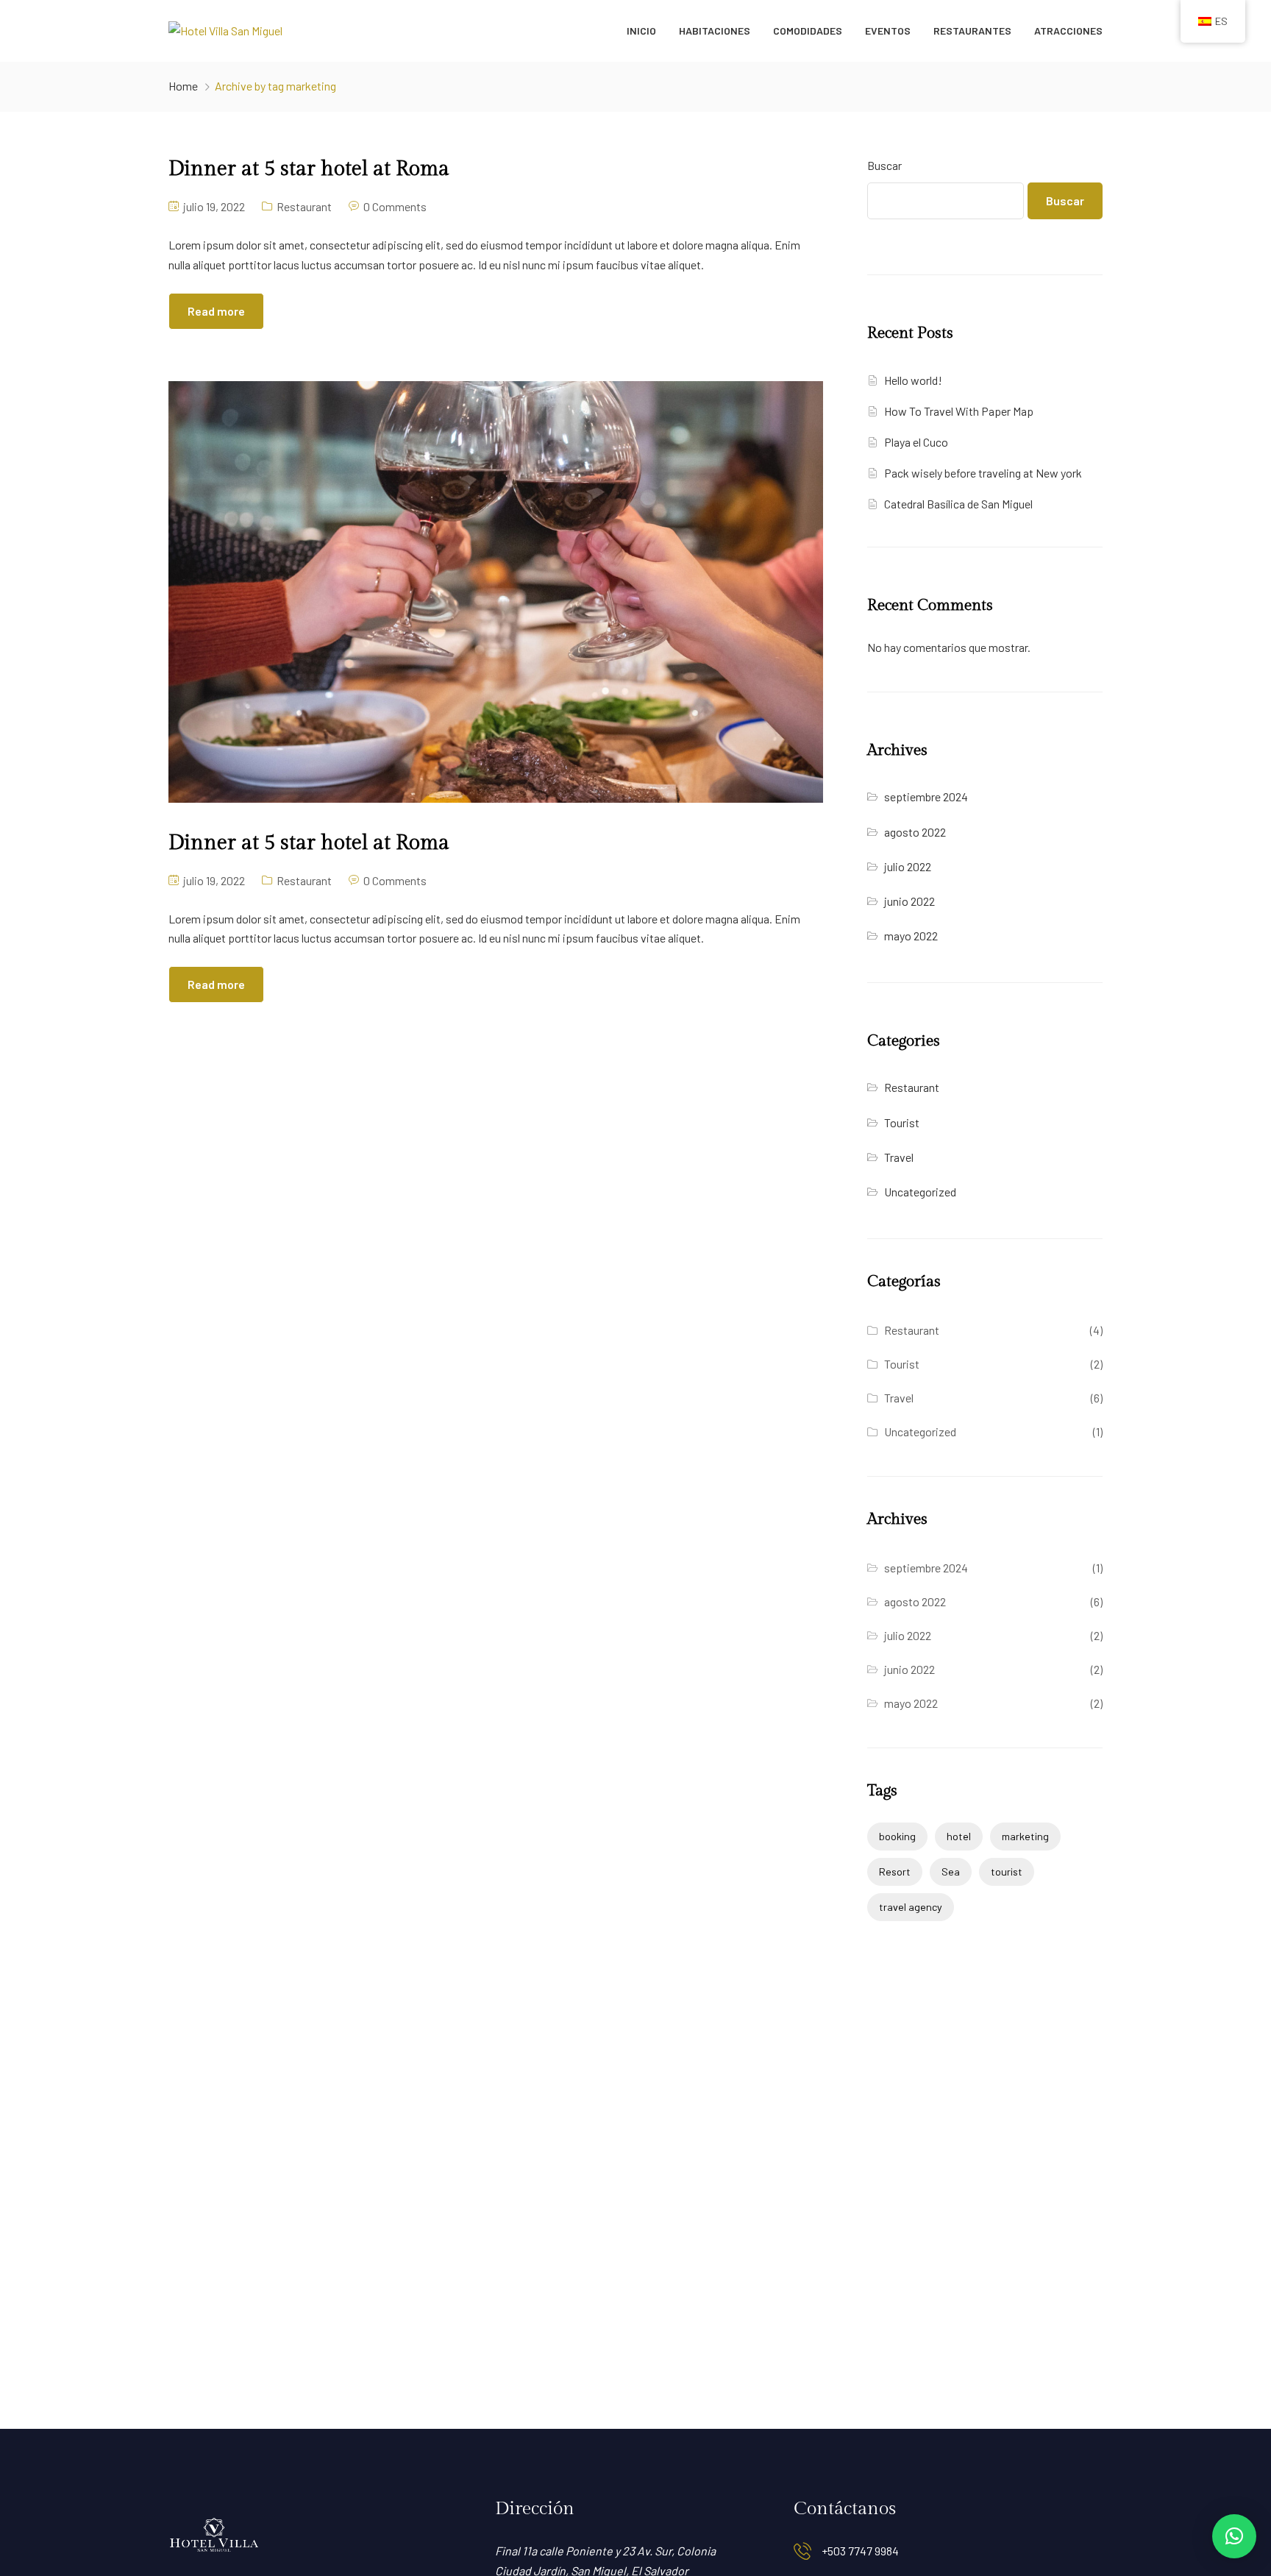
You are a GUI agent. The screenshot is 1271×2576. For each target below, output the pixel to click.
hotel (959, 1836)
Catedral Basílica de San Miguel (958, 504)
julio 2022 (908, 866)
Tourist (902, 1122)
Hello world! (913, 380)
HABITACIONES (715, 31)
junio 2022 (909, 901)
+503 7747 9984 (860, 2551)
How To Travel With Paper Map (959, 411)
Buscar (884, 165)
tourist (1007, 1871)
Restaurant (304, 206)
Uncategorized (920, 1192)
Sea (951, 1871)
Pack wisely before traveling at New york (983, 473)
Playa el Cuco (916, 442)
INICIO (641, 31)
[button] (1234, 2536)
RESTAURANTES (972, 31)
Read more (216, 311)
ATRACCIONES (1068, 31)
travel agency (911, 1907)
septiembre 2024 (926, 796)
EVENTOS (888, 31)
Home (183, 86)
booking (897, 1836)
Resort (895, 1871)
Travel (899, 1157)
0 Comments (395, 206)
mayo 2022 (911, 936)
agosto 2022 (915, 832)
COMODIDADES (808, 31)
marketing (1025, 1836)
